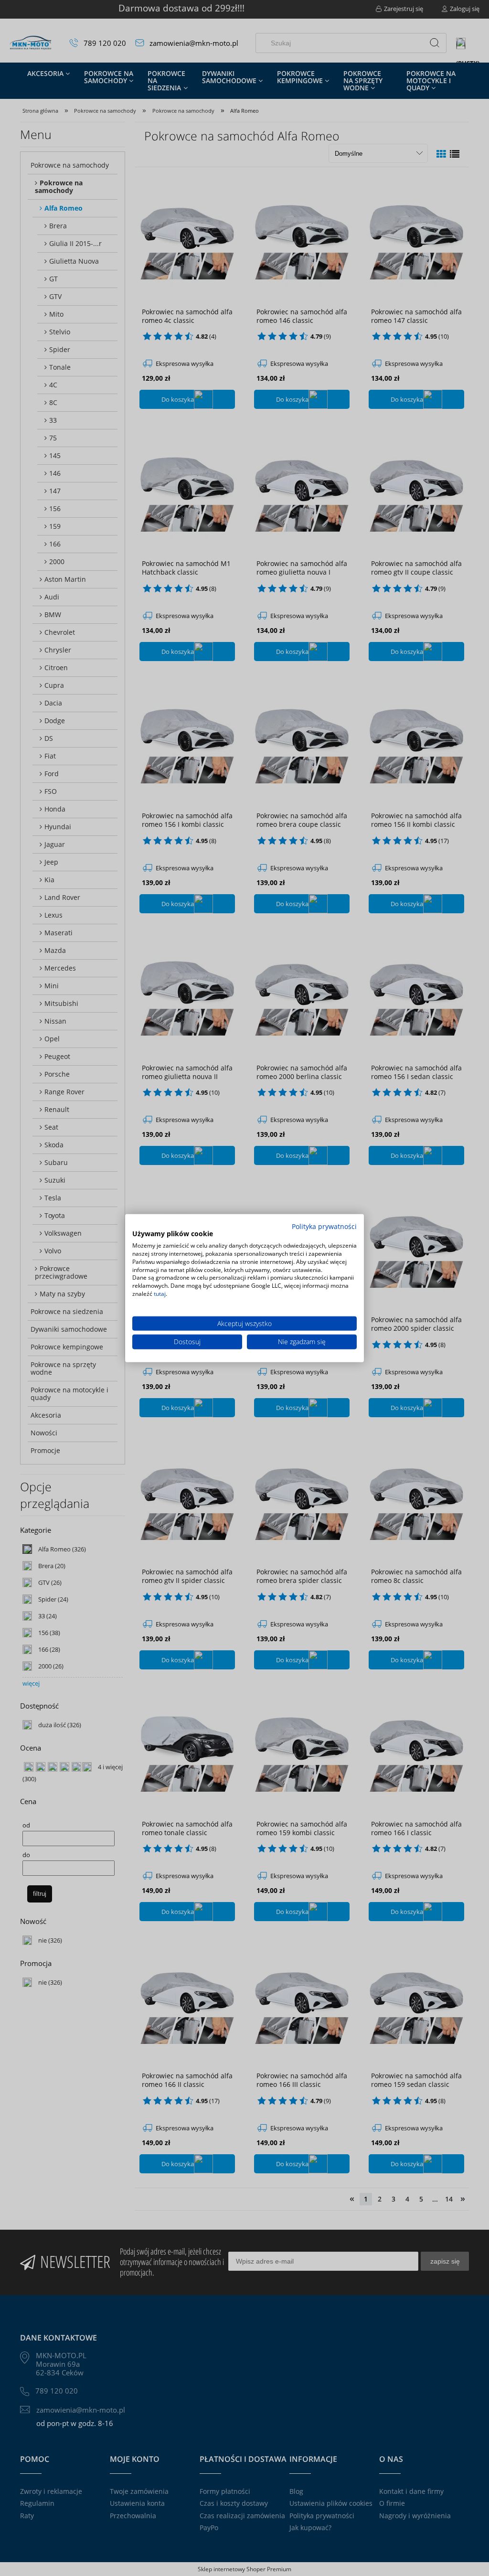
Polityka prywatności (324, 1226)
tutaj (160, 1294)
